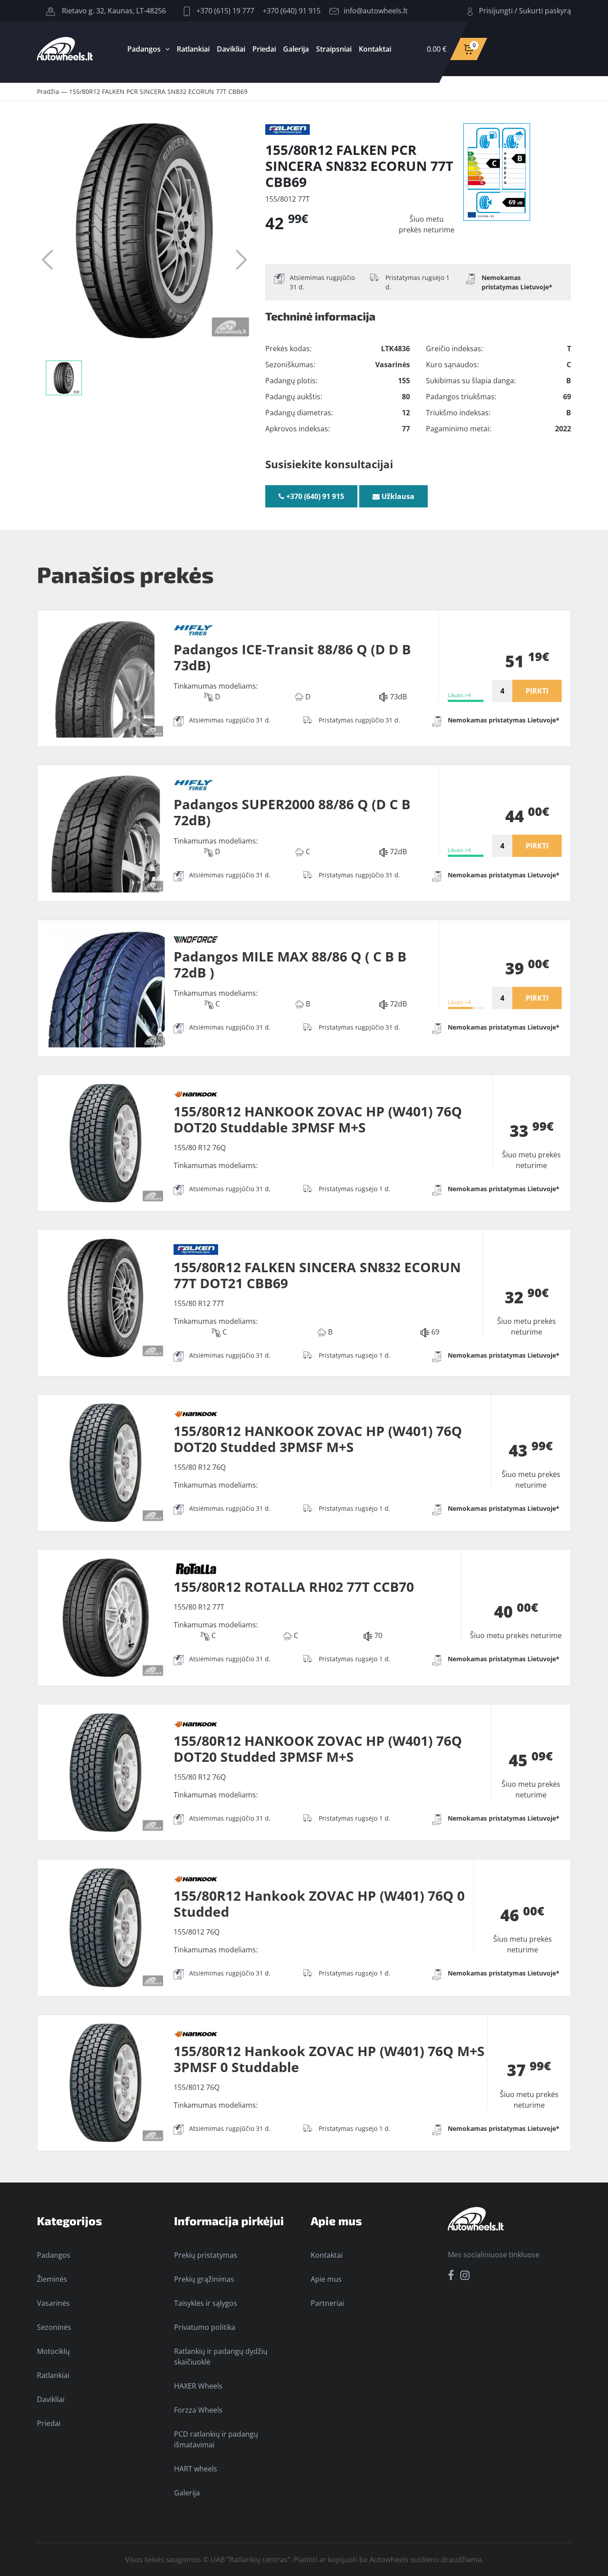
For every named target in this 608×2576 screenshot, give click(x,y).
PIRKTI (537, 691)
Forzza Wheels (198, 2410)
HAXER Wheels (198, 2386)
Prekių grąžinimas (204, 2279)
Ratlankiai (193, 49)
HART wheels (196, 2469)
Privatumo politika (205, 2327)
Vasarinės (53, 2303)
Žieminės (52, 2279)
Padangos (144, 49)
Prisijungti (496, 11)
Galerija (296, 49)
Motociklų (53, 2351)
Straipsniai (334, 49)
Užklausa (397, 496)
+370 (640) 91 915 (292, 11)
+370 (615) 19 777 (224, 11)
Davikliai (231, 49)
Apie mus (326, 2279)
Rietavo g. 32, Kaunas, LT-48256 (113, 11)
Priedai (264, 49)
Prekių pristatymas (206, 2255)
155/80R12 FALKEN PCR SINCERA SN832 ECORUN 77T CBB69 (158, 91)
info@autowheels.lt (376, 11)
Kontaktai (375, 49)
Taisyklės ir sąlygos (206, 2303)
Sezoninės (54, 2327)
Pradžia (48, 91)
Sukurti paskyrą (545, 11)
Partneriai (327, 2303)
